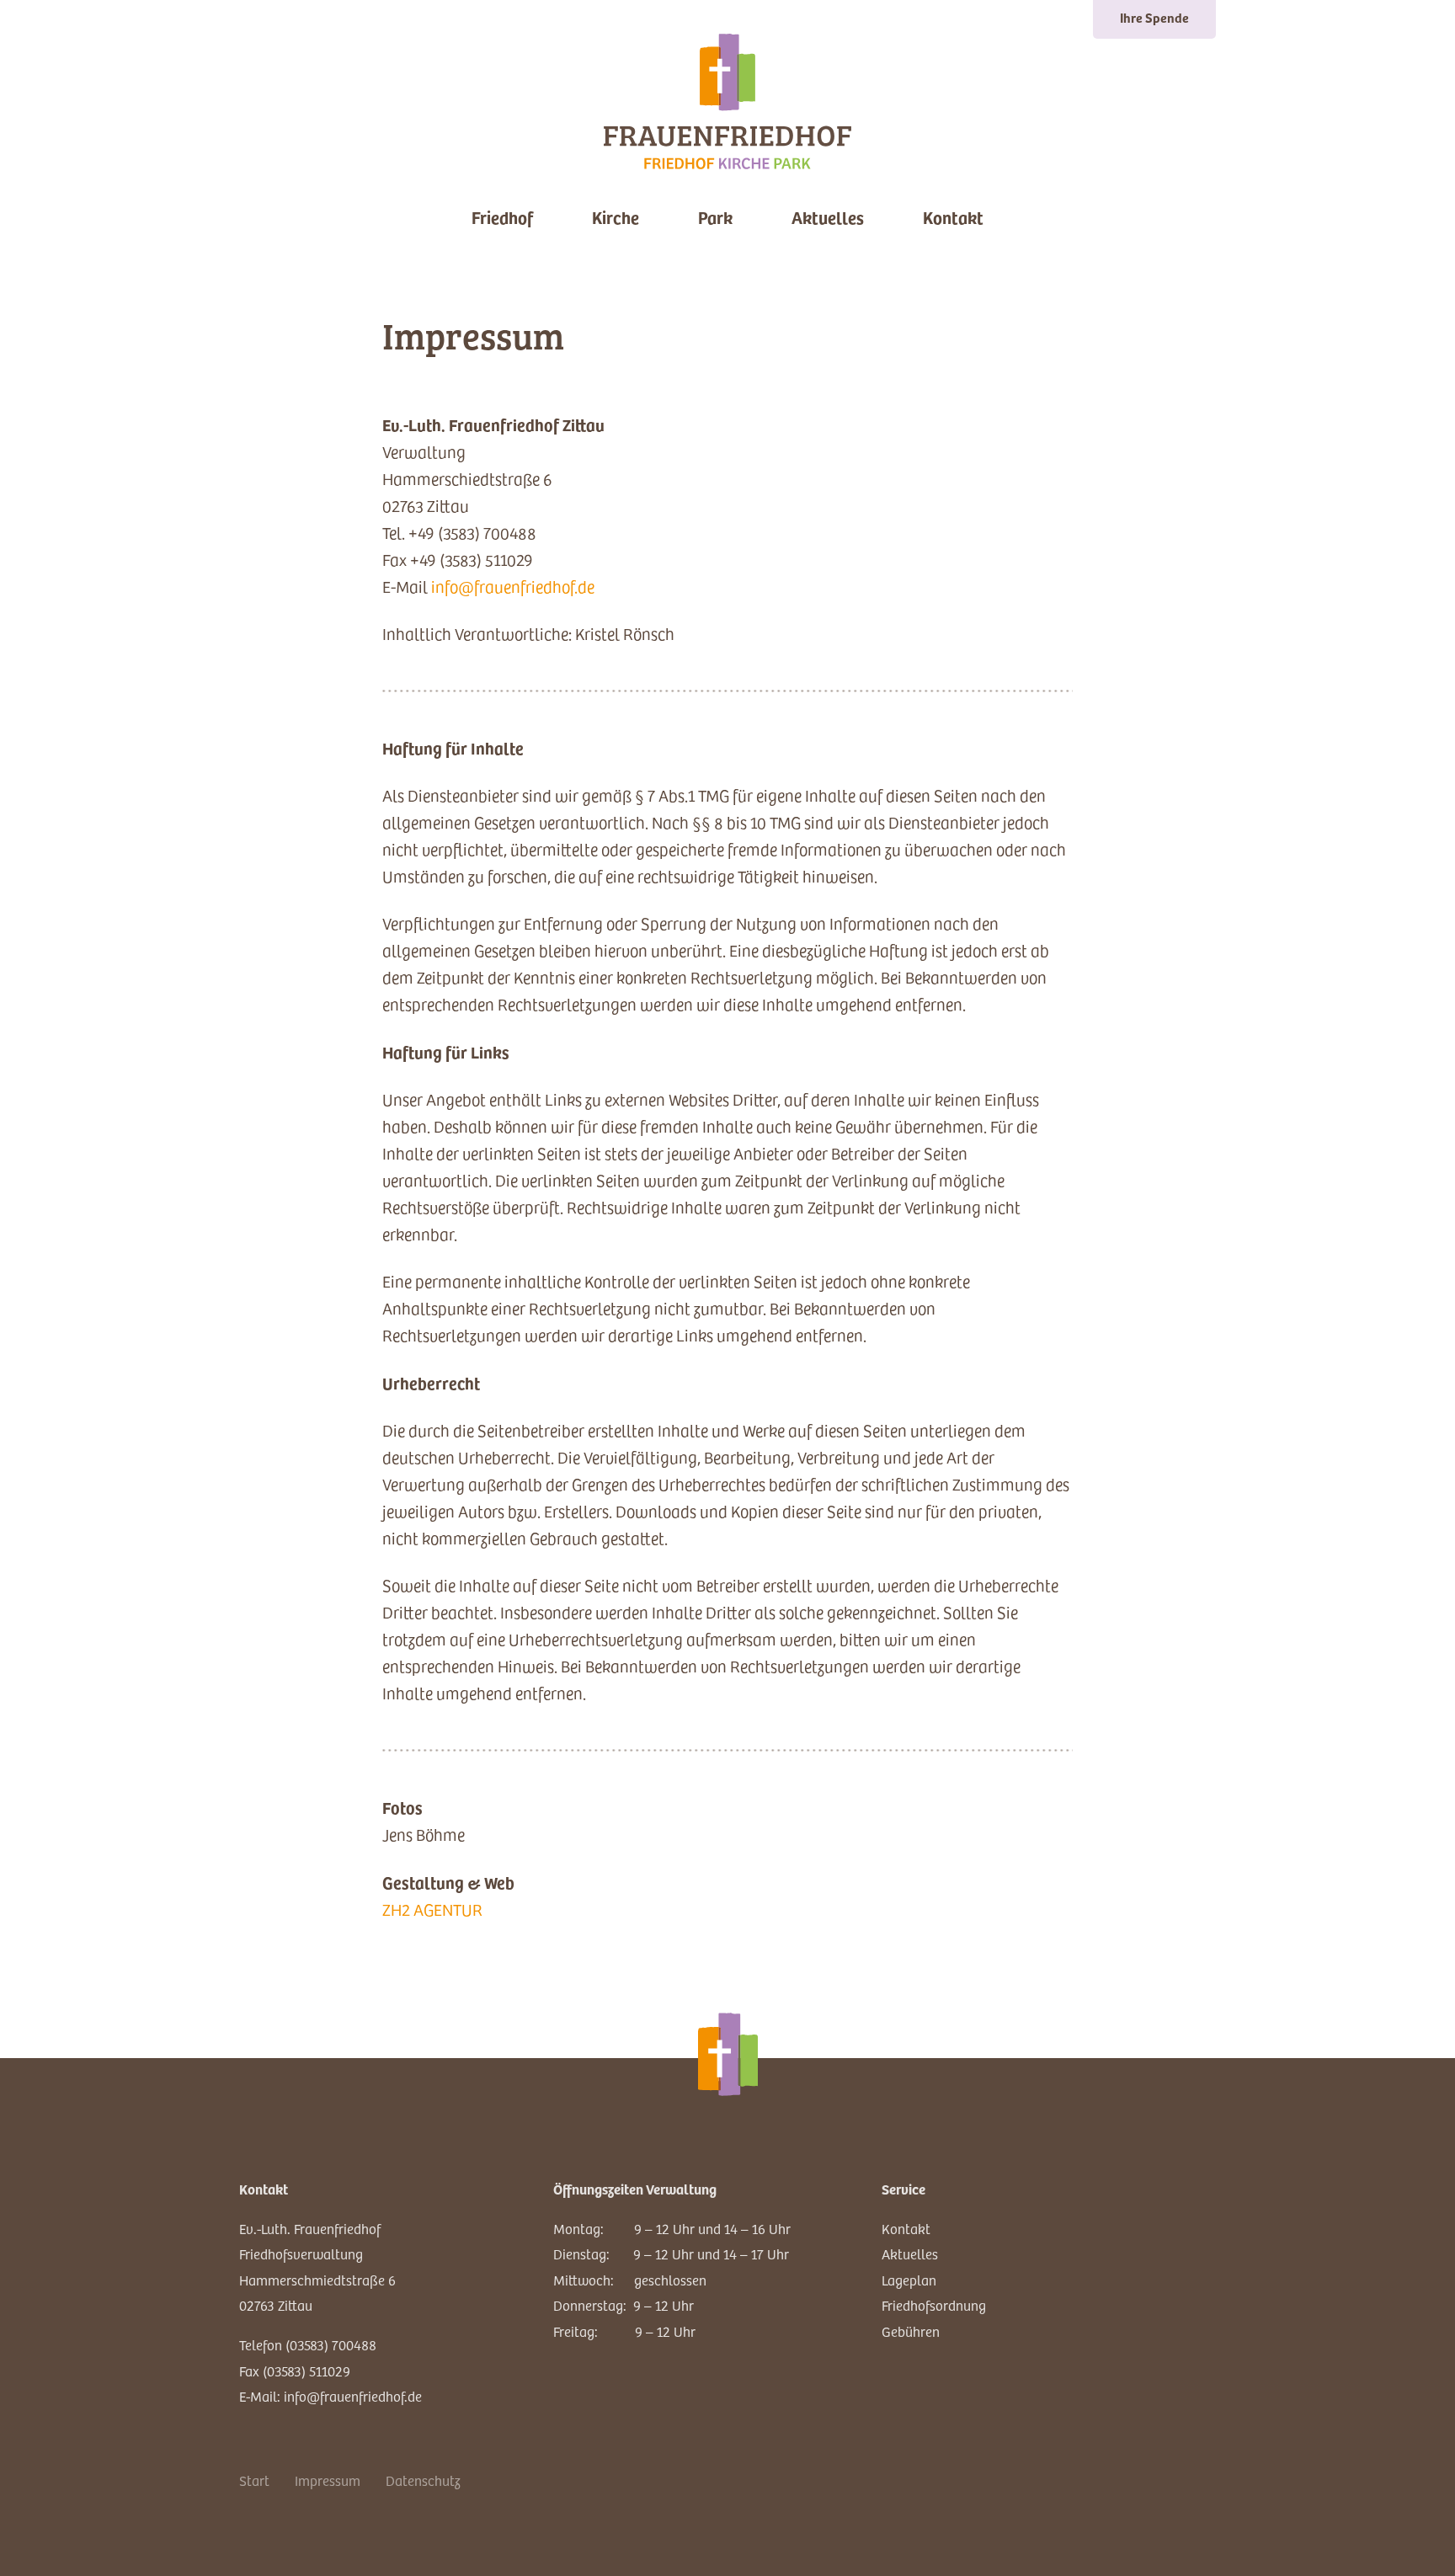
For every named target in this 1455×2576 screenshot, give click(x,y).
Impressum (328, 2480)
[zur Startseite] (727, 101)
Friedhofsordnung (934, 2305)
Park (715, 217)
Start (254, 2480)
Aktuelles (828, 217)
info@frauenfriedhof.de (513, 587)
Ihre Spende (1154, 17)
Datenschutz (423, 2480)
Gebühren (911, 2331)
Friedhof (502, 217)
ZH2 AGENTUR (432, 1909)
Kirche (616, 217)
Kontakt (953, 217)
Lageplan (909, 2280)
